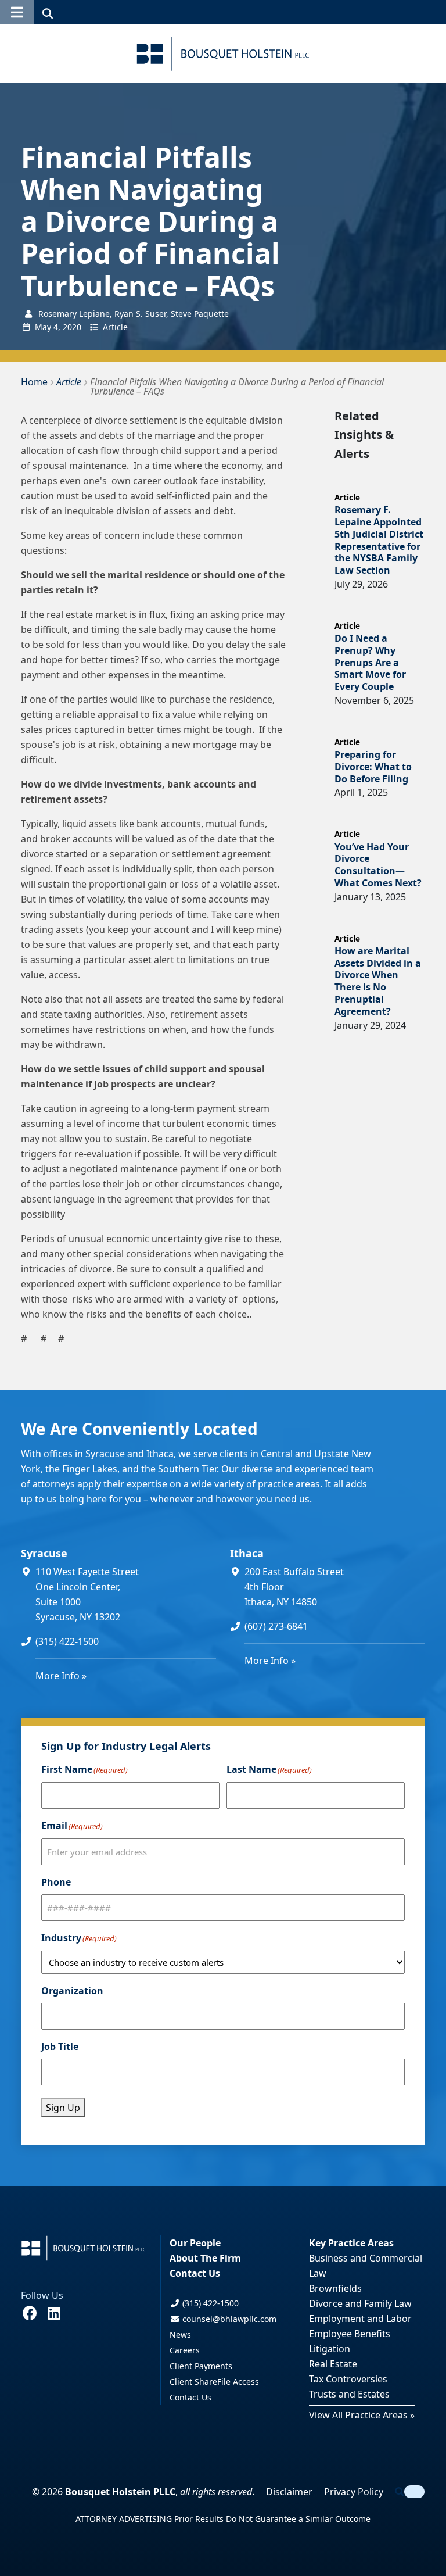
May (43, 327)
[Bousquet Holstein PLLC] (223, 54)
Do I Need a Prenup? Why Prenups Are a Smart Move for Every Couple (370, 662)
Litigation (330, 2349)
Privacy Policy (354, 2492)
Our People (195, 2243)
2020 (72, 327)
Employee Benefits (350, 2334)
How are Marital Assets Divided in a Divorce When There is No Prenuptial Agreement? (378, 981)
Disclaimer (289, 2492)
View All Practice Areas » (362, 2415)
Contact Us (195, 2273)
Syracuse (44, 1553)
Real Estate (333, 2364)
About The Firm (205, 2258)
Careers (185, 2350)
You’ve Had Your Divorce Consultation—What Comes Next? (378, 865)
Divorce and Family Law (360, 2303)
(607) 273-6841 (276, 1626)
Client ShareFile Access (214, 2382)
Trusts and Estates (349, 2394)
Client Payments (201, 2366)
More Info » (61, 1676)
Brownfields (335, 2288)
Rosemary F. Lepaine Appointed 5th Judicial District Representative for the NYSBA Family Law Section (379, 540)
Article (115, 327)
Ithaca (247, 1553)
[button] (17, 12)
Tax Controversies (348, 2379)
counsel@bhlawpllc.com (228, 2319)
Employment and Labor (360, 2319)
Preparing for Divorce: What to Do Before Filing (373, 767)
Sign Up (63, 2108)
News (180, 2334)
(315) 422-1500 (67, 1641)
